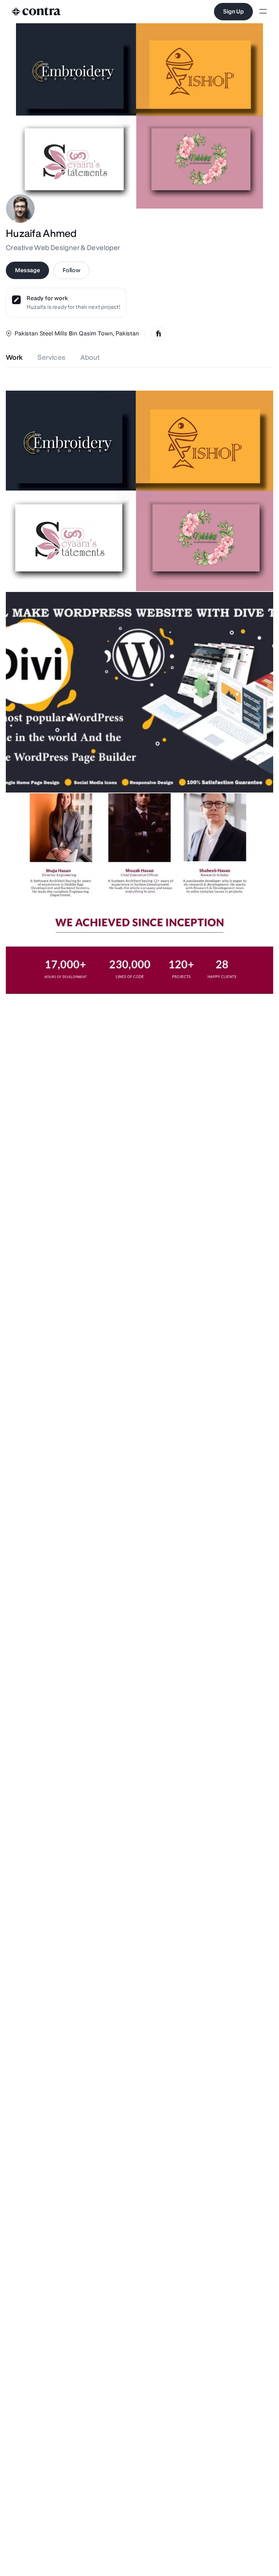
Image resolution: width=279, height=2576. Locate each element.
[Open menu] (263, 12)
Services (52, 357)
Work (14, 357)
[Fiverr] (158, 334)
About (90, 357)
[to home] (36, 12)
